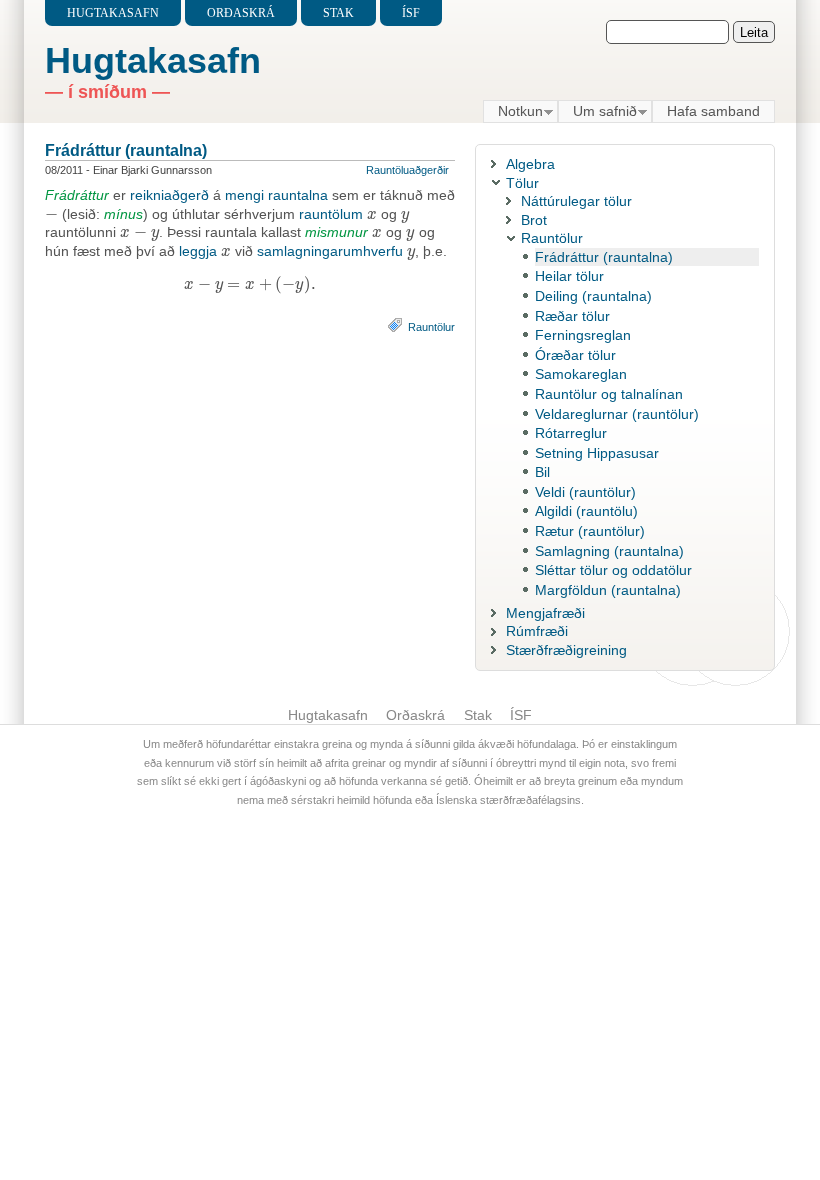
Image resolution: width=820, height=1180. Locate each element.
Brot (534, 220)
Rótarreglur (571, 433)
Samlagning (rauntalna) (609, 551)
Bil (542, 472)
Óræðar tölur (575, 355)
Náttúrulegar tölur (576, 201)
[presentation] (51, 214)
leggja (198, 251)
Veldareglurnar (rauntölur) (617, 414)
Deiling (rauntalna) (593, 296)
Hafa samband (713, 111)
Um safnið (597, 112)
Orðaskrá (241, 13)
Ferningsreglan (583, 335)
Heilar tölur (569, 276)
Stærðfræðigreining (566, 650)
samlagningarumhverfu (330, 251)
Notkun (513, 112)
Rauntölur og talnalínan (609, 394)
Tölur (522, 183)
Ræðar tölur (572, 316)
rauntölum (331, 214)
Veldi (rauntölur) (585, 492)
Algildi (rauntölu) (586, 511)
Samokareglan (581, 374)
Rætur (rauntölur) (590, 531)
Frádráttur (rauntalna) (126, 150)
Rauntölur (431, 327)
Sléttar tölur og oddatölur (613, 570)
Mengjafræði (545, 613)
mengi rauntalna (276, 195)
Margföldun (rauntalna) (608, 590)
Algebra (530, 164)
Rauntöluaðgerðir (407, 170)
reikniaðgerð (169, 195)
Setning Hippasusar (597, 453)
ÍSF (411, 13)
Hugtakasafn (113, 13)
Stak (338, 13)
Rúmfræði (537, 631)
